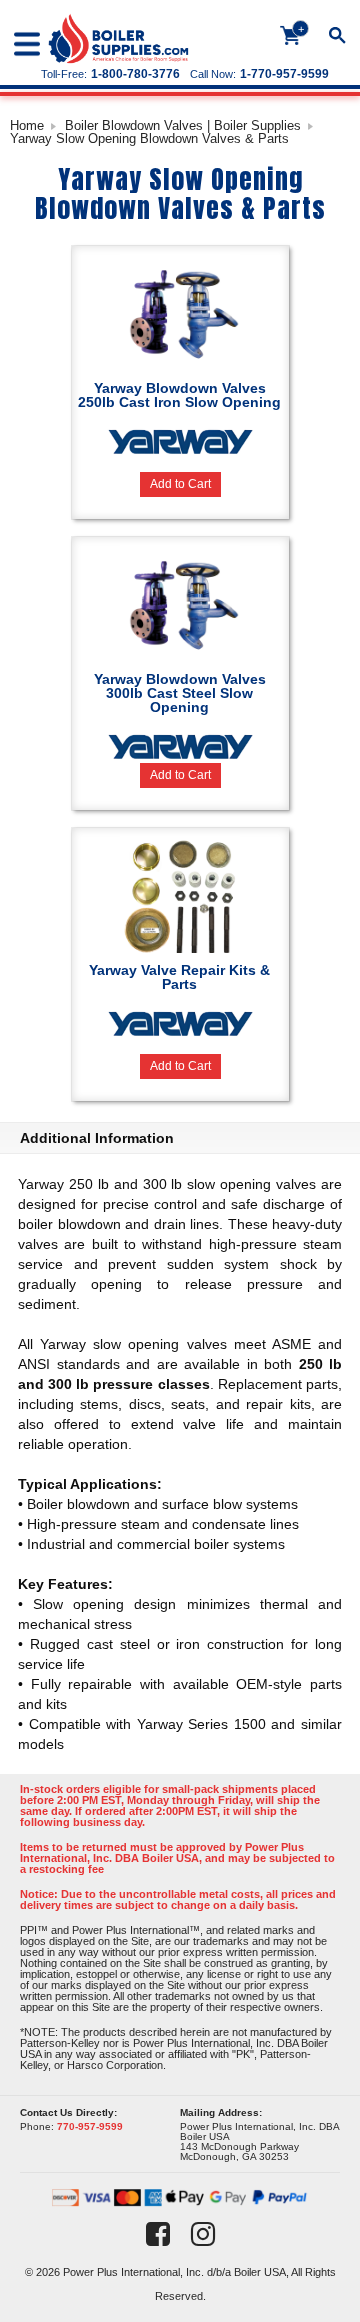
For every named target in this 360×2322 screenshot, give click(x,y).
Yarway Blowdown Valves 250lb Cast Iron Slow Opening (179, 395)
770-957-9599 (90, 2126)
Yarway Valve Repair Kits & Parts (179, 977)
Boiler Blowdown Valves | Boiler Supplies (183, 125)
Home (27, 125)
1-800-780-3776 (135, 74)
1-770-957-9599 (284, 74)
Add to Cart (180, 484)
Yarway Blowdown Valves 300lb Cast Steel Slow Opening (180, 693)
